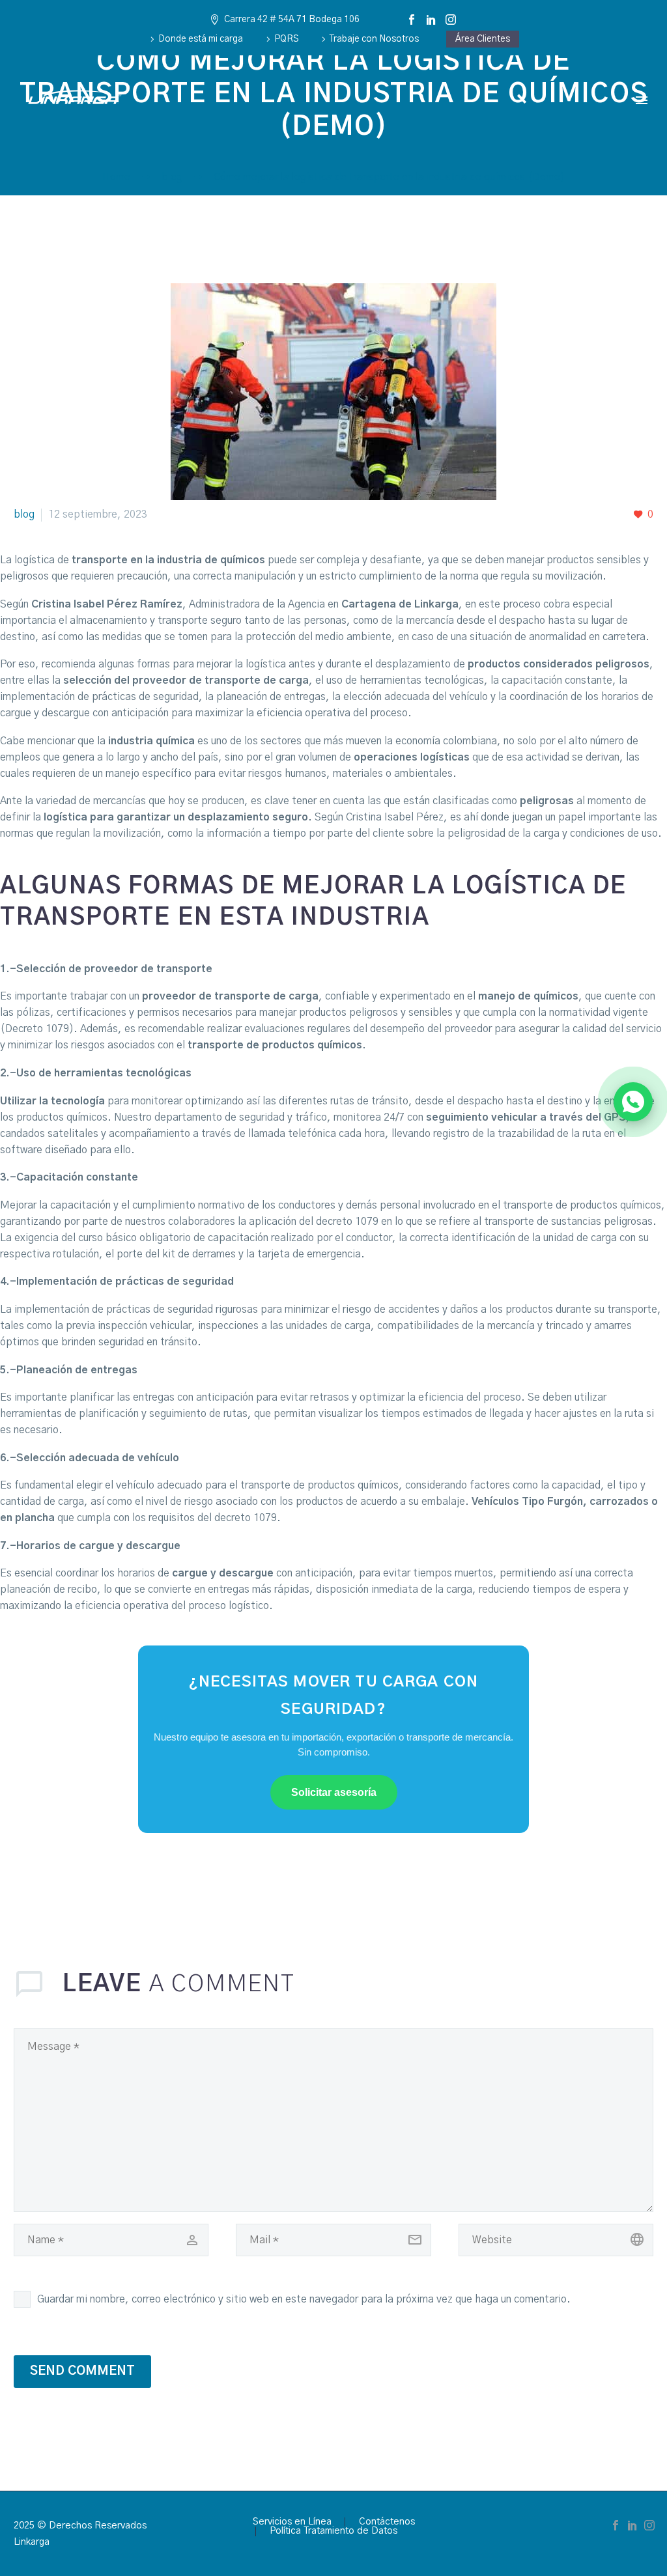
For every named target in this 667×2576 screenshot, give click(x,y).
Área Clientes (483, 39)
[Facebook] (412, 20)
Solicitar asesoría (334, 1792)
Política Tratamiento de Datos (333, 2531)
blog (24, 514)
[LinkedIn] (431, 20)
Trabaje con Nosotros (374, 39)
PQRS (286, 39)
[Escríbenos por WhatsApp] (633, 1102)
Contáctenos (387, 2522)
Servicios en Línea (292, 2522)
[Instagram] (451, 20)
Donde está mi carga (201, 39)
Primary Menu (642, 100)
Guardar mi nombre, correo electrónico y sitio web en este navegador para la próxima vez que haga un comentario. (304, 2299)
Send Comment (82, 2371)
